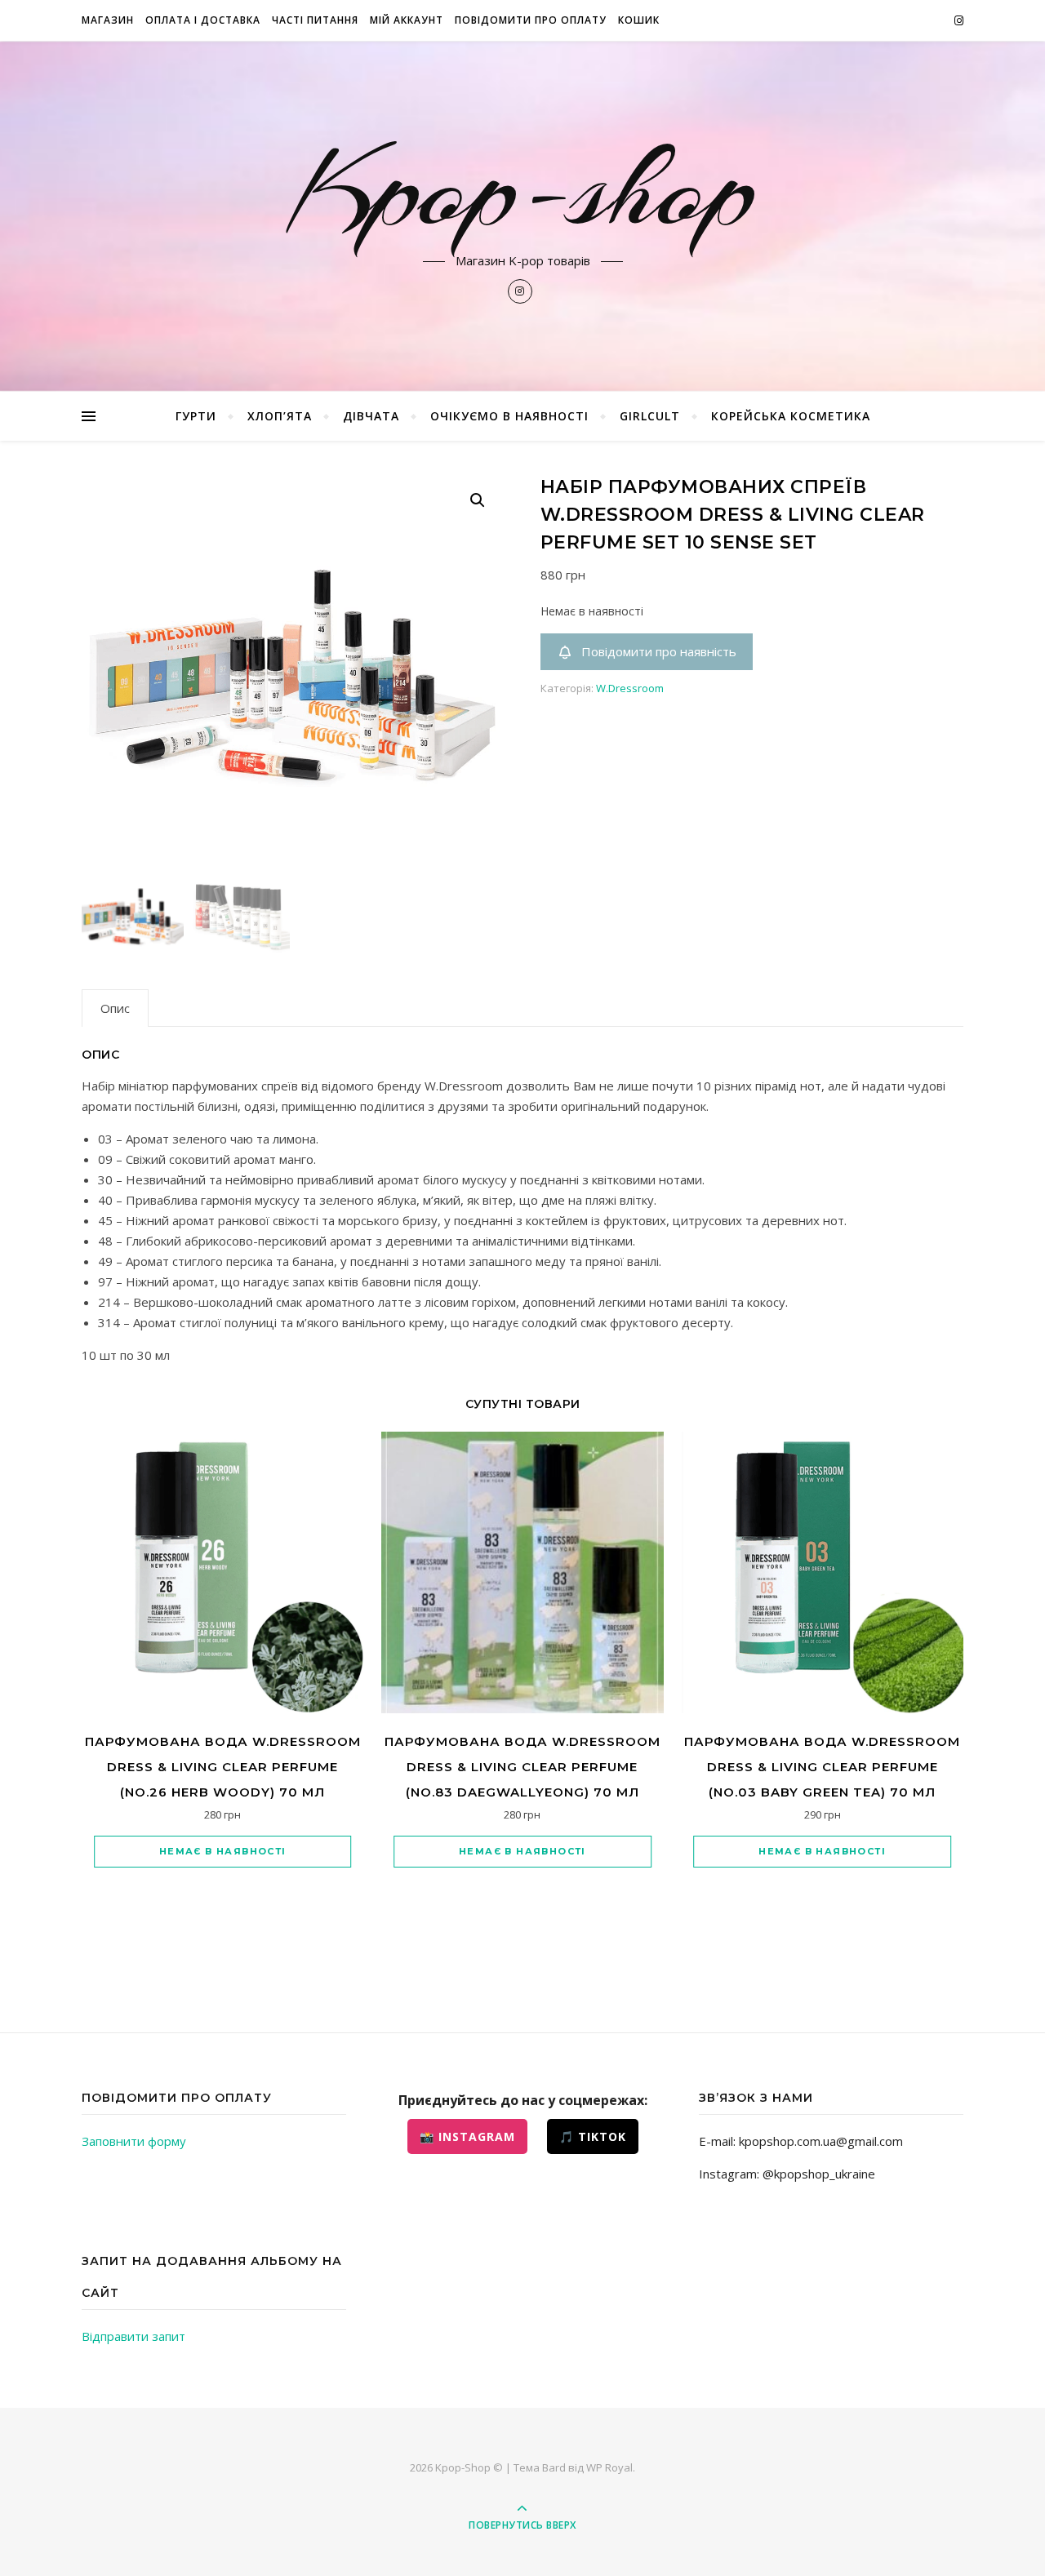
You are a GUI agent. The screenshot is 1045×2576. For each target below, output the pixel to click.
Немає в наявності (223, 1851)
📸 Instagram (467, 2136)
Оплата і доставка (203, 20)
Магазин (108, 20)
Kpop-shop (522, 189)
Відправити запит (133, 2336)
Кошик (639, 20)
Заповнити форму (134, 2141)
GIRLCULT (650, 416)
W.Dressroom (630, 688)
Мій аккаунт (407, 20)
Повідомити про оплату (531, 20)
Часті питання (315, 20)
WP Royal (609, 2467)
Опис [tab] (115, 1008)
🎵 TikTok (593, 2136)
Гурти (196, 416)
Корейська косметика (791, 416)
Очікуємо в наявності (509, 416)
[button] (478, 500)
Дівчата (371, 416)
